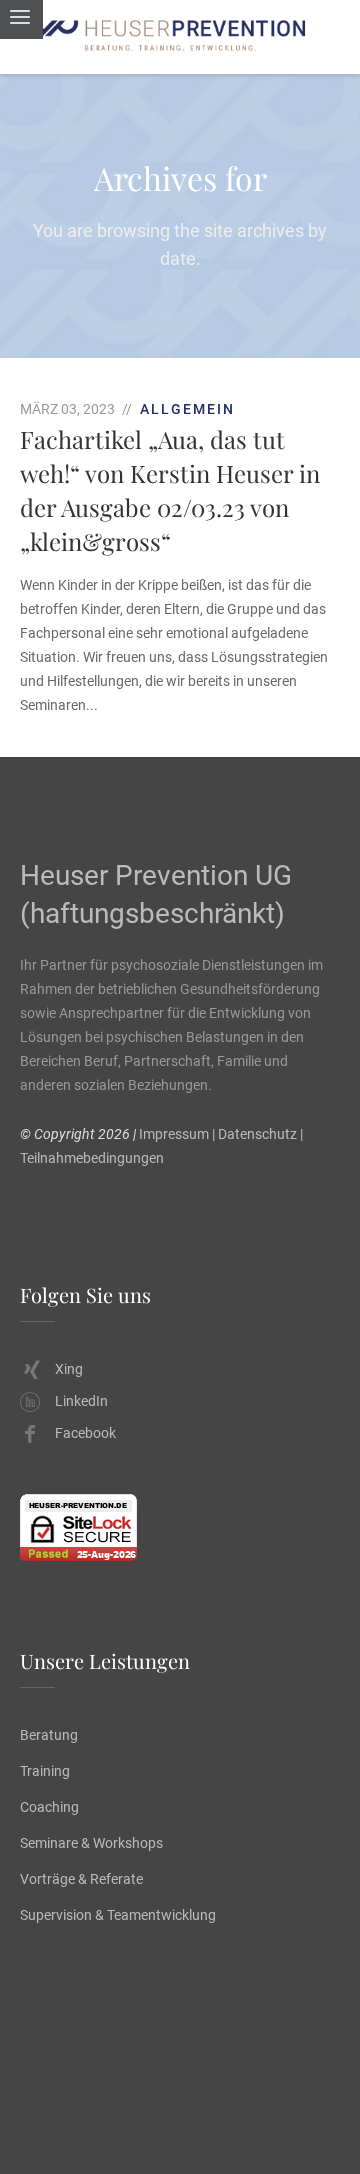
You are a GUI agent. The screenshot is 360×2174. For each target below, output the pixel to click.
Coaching (49, 1807)
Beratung (49, 1735)
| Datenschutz (254, 1134)
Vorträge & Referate (81, 1879)
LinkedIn (81, 1401)
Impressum (174, 1134)
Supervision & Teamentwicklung (118, 1915)
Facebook (85, 1433)
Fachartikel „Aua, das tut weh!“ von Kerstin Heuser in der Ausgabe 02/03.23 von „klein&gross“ (170, 490)
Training (45, 1771)
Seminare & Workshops (91, 1843)
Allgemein (187, 409)
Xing (69, 1369)
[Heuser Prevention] (180, 37)
